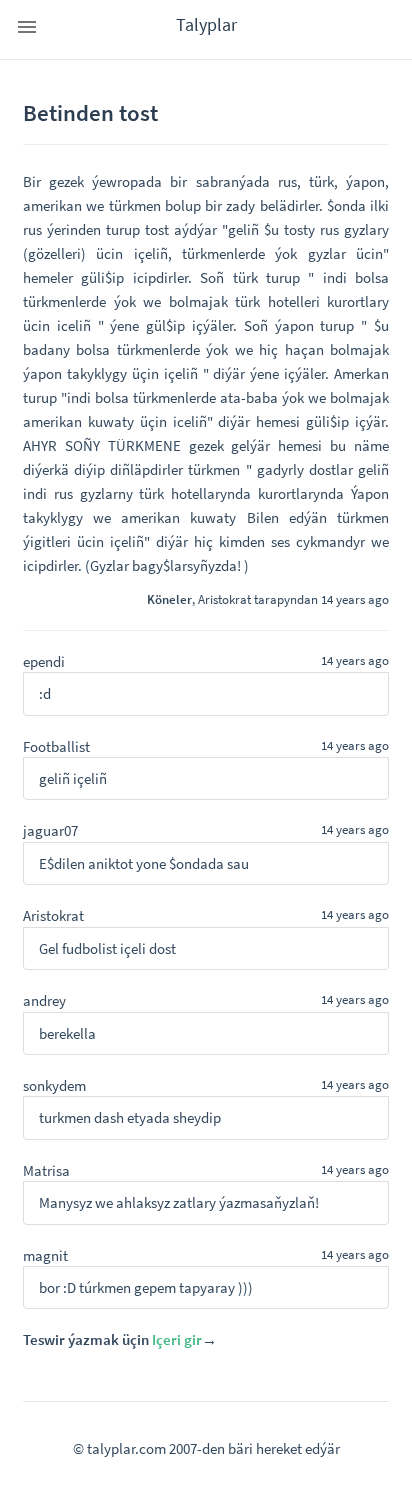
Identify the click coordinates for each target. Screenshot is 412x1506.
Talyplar (206, 24)
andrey (44, 1000)
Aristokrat (224, 599)
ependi (44, 661)
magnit (45, 1255)
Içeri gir (177, 1339)
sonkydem (54, 1085)
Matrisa (46, 1170)
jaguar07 (50, 830)
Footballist (56, 746)
